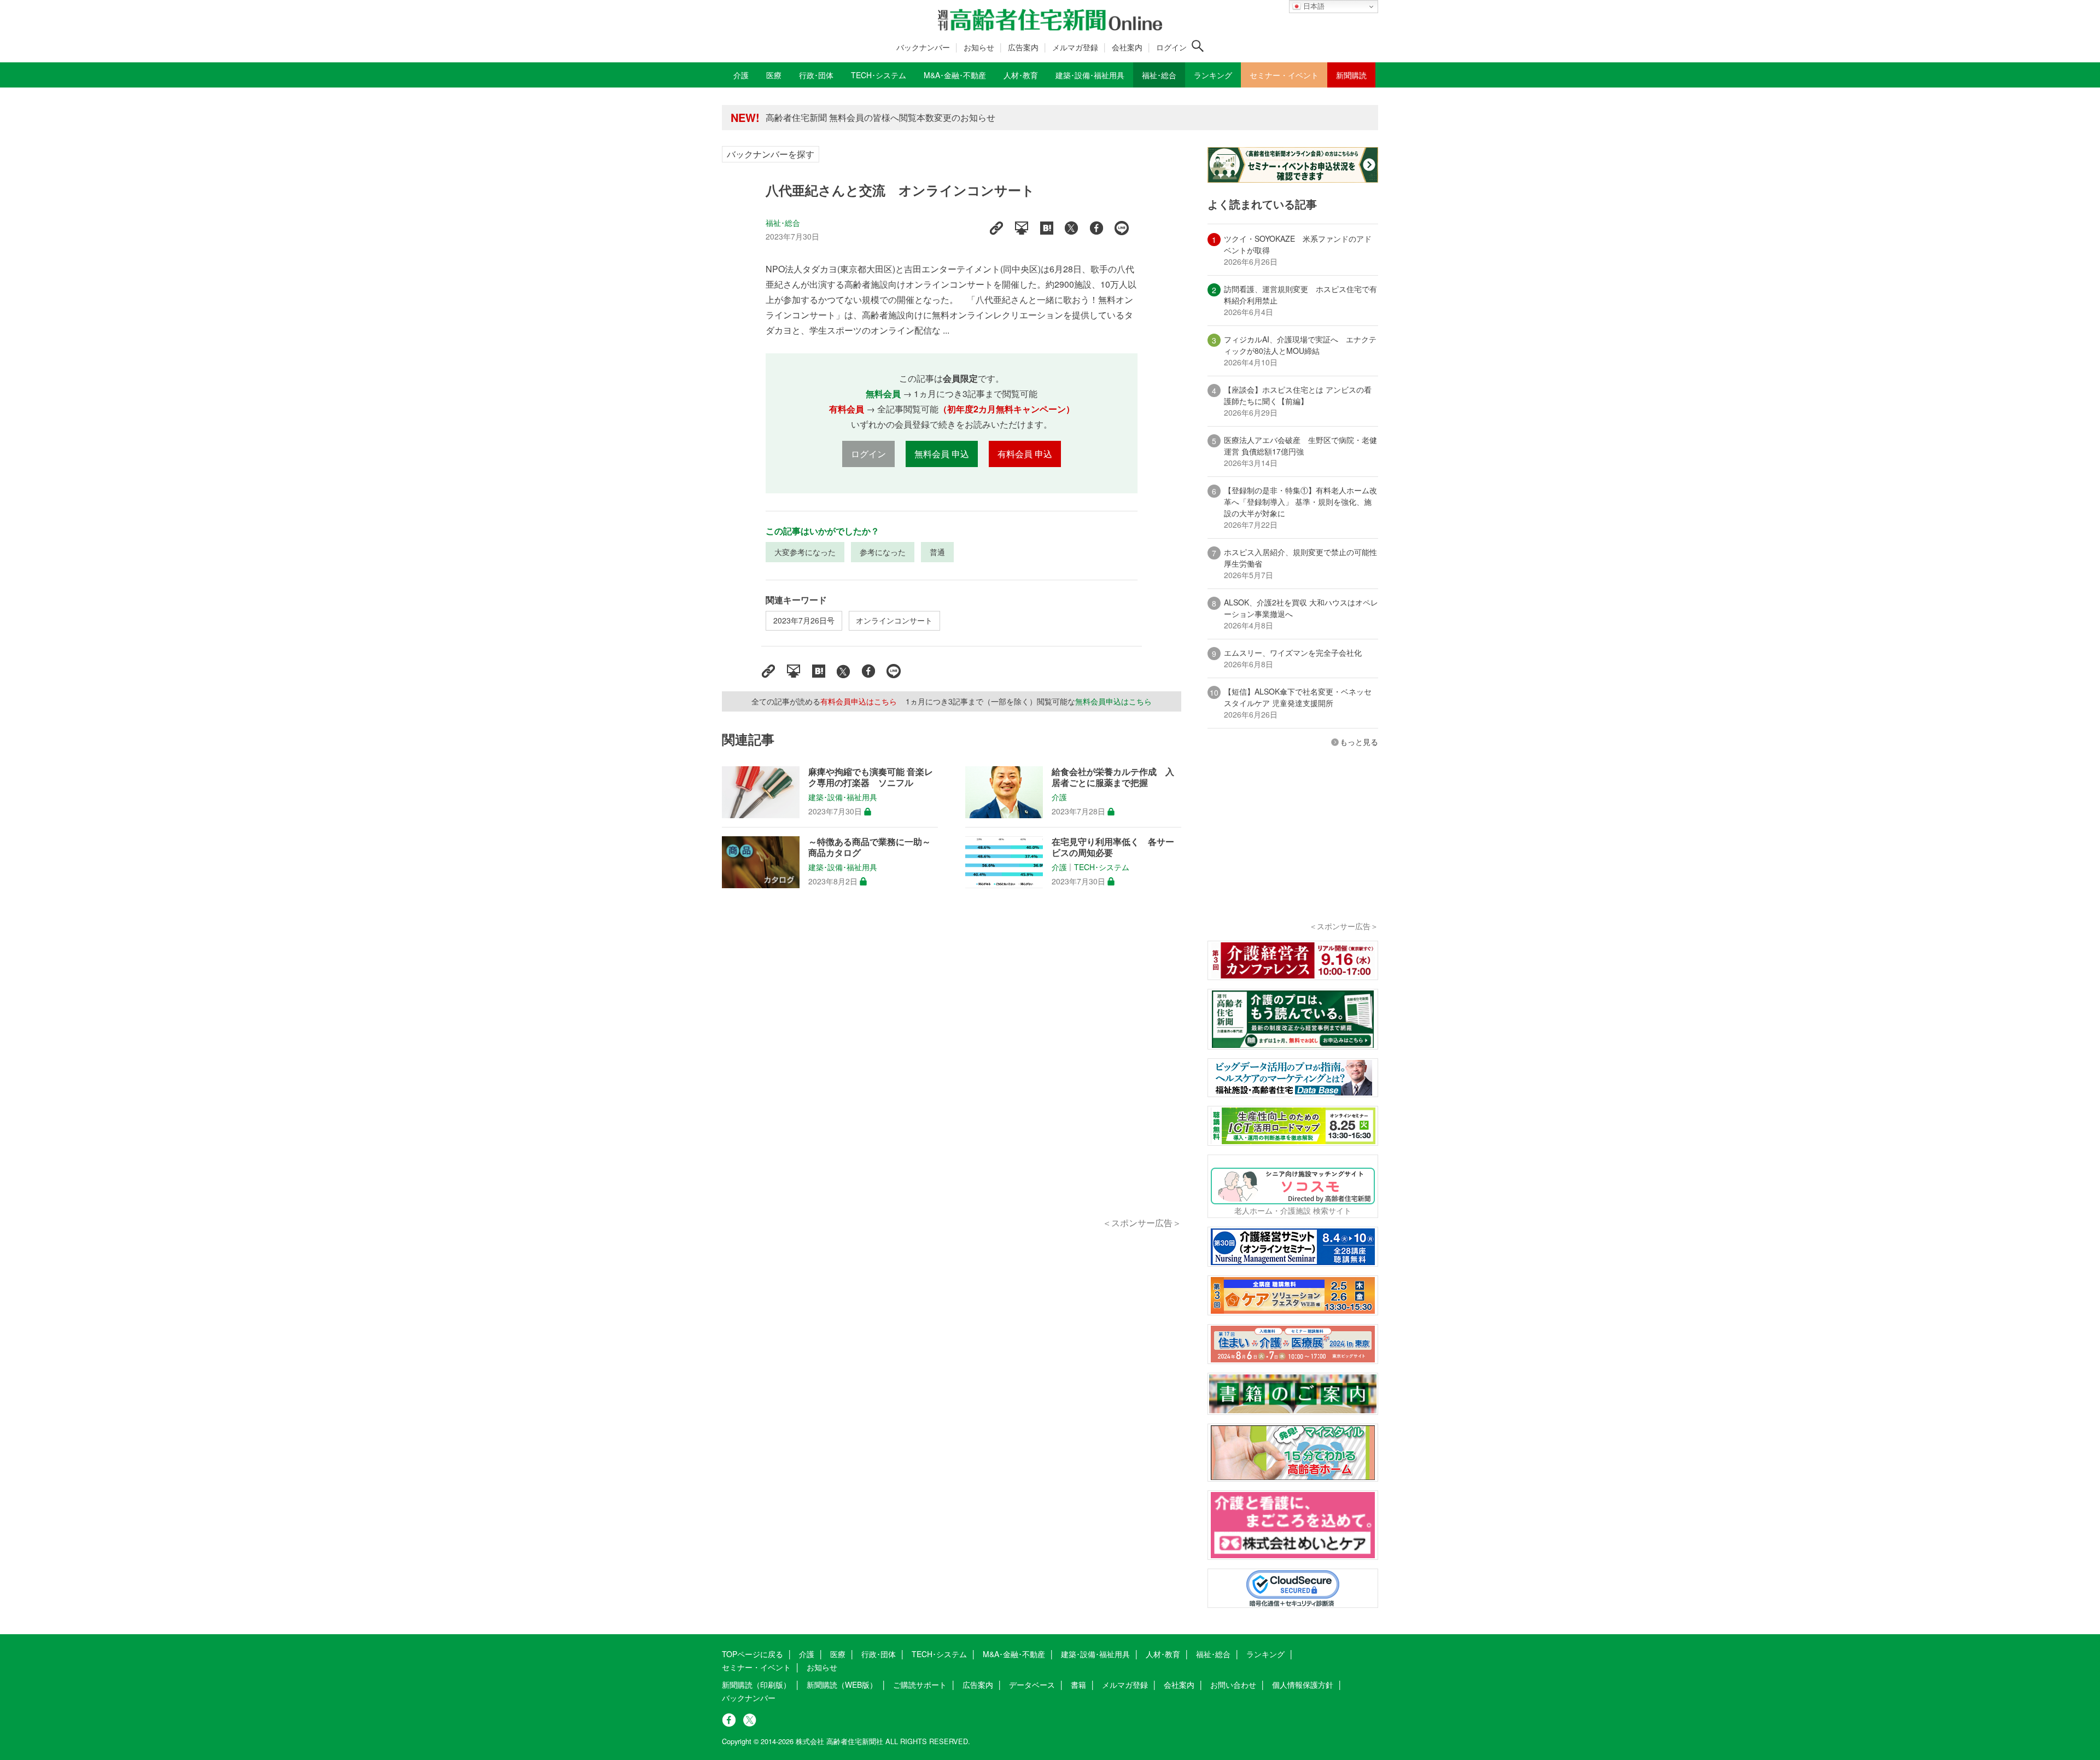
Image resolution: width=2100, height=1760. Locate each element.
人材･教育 (1163, 1654)
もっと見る (1359, 742)
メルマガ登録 (1075, 47)
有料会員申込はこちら (859, 701)
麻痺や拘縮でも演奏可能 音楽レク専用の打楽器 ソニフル (871, 777)
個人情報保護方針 (1303, 1685)
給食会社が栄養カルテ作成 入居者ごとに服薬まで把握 (1113, 777)
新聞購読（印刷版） (756, 1685)
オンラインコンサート (894, 620)
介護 (1059, 797)
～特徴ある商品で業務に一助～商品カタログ (870, 847)
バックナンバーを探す (771, 154)
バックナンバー (923, 47)
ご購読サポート (920, 1685)
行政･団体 (879, 1654)
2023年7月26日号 (804, 620)
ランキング (1265, 1654)
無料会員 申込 (942, 454)
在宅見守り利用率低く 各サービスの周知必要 (1113, 847)
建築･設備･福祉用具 (843, 797)
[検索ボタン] (1198, 46)
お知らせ (979, 47)
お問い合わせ (1233, 1685)
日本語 (1313, 6)
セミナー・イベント (756, 1667)
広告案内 (1023, 47)
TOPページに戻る (752, 1654)
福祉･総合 (783, 223)
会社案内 (1127, 47)
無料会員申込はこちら (1113, 701)
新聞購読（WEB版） (842, 1685)
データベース (1032, 1685)
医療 (838, 1654)
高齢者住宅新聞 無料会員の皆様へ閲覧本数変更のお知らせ (880, 117)
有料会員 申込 (1025, 454)
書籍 (1078, 1685)
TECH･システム (1102, 867)
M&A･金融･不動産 (1014, 1654)
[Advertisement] (952, 1065)
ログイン (1171, 47)
